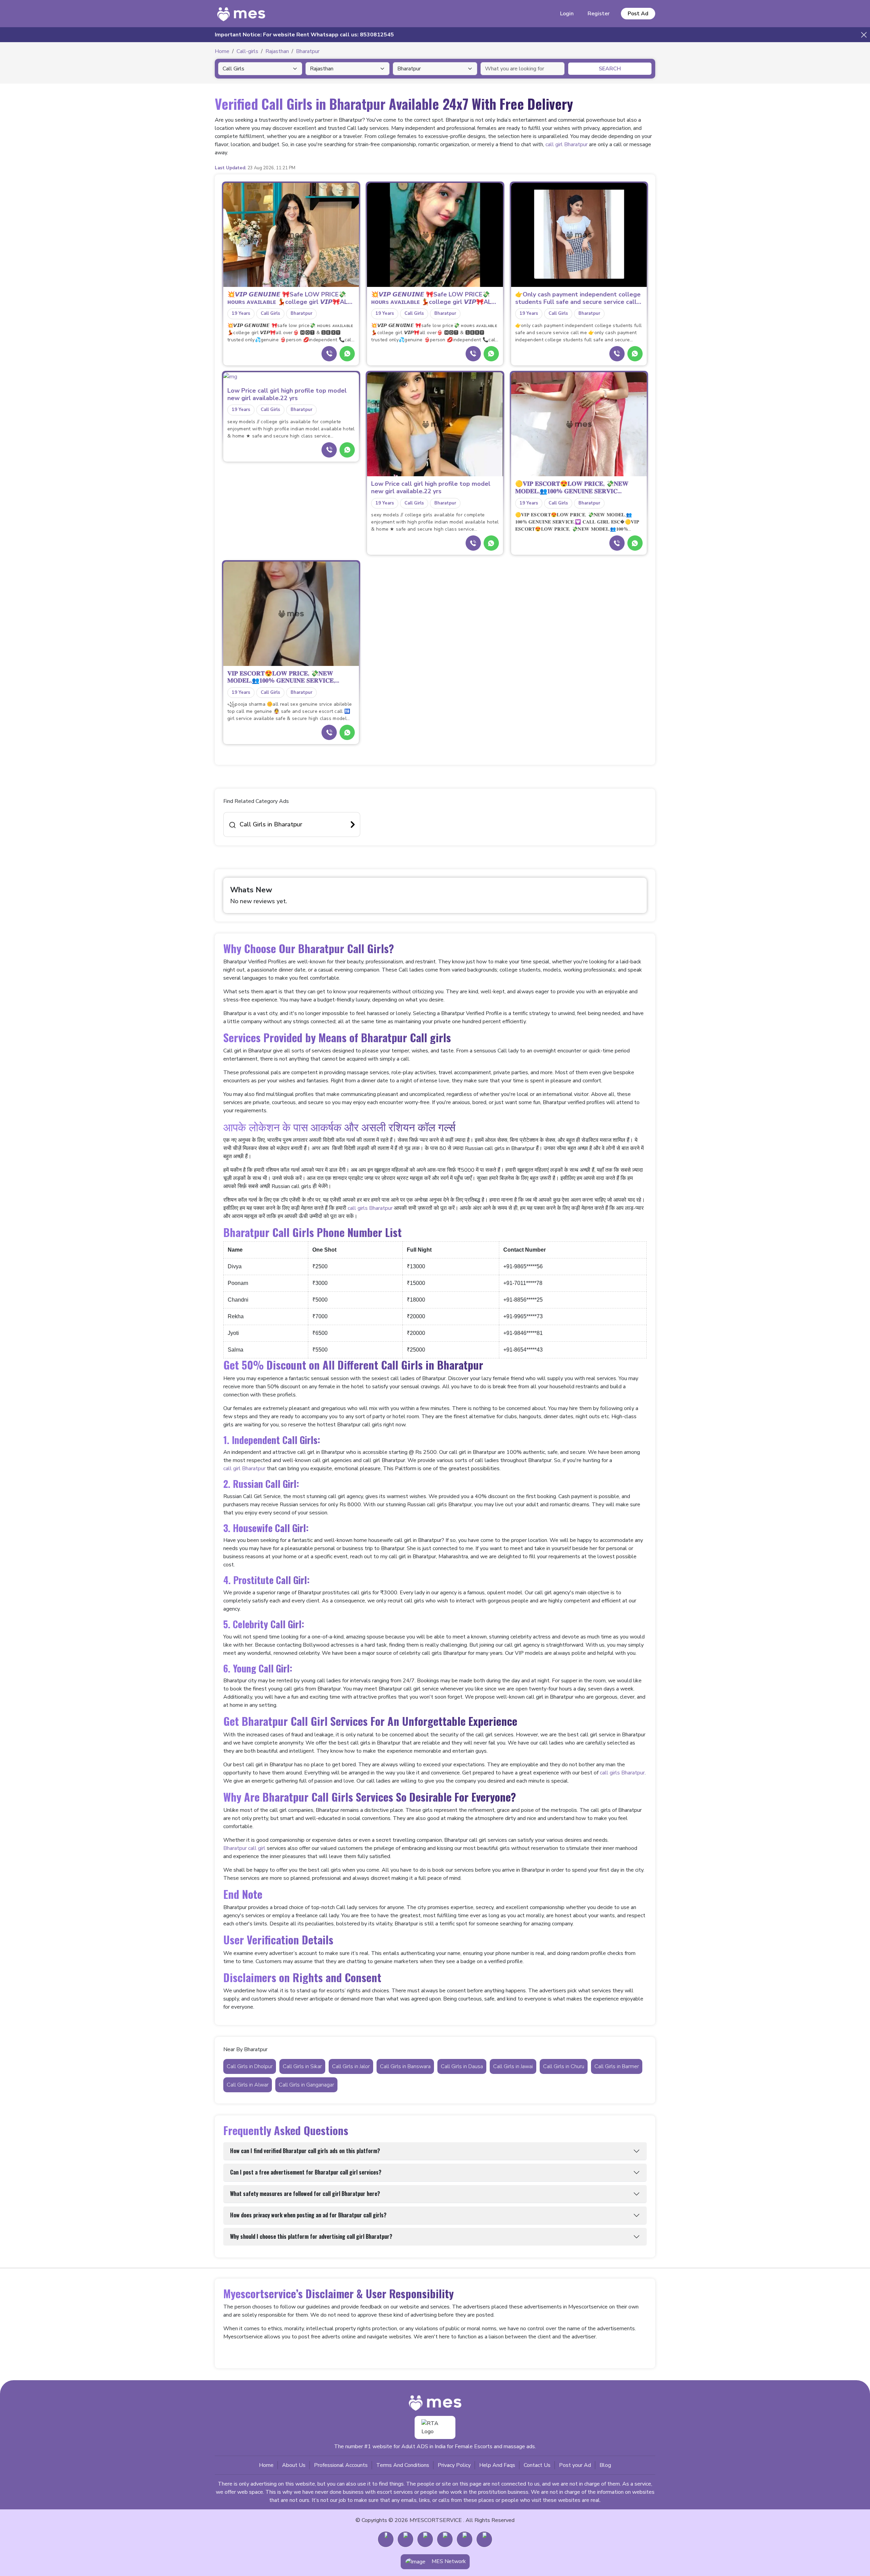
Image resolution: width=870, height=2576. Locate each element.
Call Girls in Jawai (513, 2066)
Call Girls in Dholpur (250, 2066)
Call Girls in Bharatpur (271, 824)
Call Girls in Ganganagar (306, 2085)
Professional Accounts (341, 2465)
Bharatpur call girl (244, 1848)
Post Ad (638, 14)
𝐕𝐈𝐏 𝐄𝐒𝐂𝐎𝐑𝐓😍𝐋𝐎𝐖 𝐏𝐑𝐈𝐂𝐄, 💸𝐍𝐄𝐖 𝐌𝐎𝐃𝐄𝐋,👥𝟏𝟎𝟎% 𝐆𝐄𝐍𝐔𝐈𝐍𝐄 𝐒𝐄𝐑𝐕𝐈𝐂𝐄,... (283, 677)
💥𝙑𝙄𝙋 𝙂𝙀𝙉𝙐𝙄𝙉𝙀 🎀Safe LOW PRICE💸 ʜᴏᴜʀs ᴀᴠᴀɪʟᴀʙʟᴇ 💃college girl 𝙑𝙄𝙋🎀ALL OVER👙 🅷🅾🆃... (289, 298)
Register (599, 14)
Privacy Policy (454, 2465)
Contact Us (537, 2465)
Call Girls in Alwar (248, 2085)
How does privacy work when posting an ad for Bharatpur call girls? (308, 2215)
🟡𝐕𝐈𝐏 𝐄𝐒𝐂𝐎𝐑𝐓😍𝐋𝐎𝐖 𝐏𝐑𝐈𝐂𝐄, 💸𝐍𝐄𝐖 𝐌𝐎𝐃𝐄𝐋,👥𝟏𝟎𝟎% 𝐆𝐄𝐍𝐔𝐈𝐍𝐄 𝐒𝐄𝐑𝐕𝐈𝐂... (572, 488)
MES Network (449, 2561)
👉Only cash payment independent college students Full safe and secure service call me (578, 298)
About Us (294, 2465)
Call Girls (270, 313)
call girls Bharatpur (370, 1208)
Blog (605, 2465)
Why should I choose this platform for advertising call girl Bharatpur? (311, 2236)
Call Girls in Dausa (462, 2066)
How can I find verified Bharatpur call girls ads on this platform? (305, 2151)
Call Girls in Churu (564, 2066)
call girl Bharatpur (567, 144)
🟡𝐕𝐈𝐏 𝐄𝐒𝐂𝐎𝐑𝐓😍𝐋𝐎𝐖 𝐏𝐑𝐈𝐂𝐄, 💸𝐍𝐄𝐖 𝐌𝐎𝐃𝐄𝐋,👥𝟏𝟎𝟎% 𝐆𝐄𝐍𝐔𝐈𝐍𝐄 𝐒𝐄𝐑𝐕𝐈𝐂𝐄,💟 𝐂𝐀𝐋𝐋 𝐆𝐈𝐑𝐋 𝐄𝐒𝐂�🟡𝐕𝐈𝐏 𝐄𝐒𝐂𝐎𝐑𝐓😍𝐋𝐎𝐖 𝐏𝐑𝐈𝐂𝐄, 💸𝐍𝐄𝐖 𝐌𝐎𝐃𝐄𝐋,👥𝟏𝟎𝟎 (577, 522)
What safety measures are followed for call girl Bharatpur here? (305, 2194)
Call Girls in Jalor (351, 2066)
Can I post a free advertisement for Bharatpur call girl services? (306, 2172)
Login (567, 14)
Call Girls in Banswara (405, 2066)
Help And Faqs (497, 2465)
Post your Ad (575, 2465)
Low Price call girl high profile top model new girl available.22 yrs (287, 394)
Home (266, 2465)
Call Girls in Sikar (302, 2066)
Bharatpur (301, 313)
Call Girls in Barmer (617, 2066)
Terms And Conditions (403, 2465)
